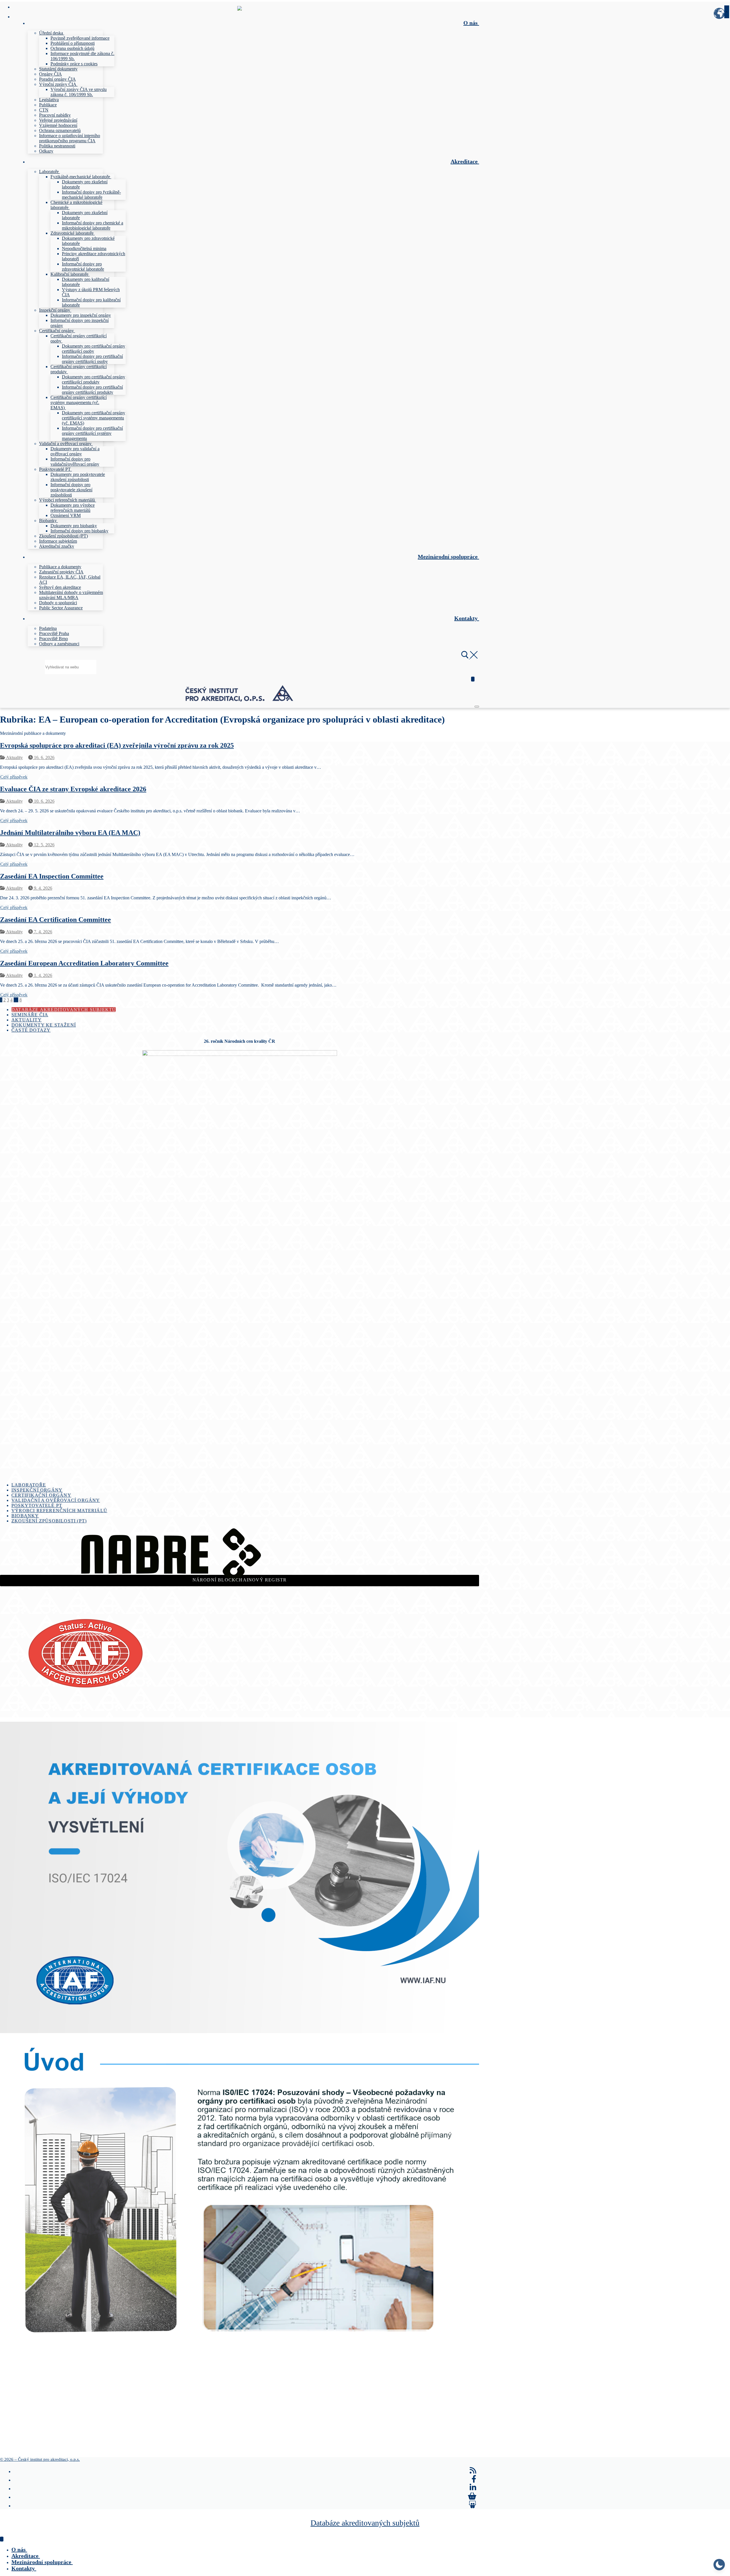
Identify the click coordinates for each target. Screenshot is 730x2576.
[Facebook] (474, 2479)
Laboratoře (29, 1485)
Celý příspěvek (14, 777)
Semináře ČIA (30, 1015)
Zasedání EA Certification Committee (55, 920)
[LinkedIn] (473, 2488)
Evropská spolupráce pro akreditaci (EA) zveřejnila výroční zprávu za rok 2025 (117, 745)
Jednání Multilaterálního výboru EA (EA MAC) (70, 833)
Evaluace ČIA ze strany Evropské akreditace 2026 (73, 789)
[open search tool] (469, 657)
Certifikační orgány (41, 1495)
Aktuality (14, 757)
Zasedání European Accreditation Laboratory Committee (84, 963)
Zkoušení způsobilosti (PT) (49, 1521)
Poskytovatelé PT (37, 1505)
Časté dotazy (31, 1030)
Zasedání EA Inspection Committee (52, 876)
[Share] (473, 2505)
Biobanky (25, 1516)
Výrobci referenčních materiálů (59, 1511)
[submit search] (727, 12)
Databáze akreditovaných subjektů (64, 1010)
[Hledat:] (71, 667)
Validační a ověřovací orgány (56, 1500)
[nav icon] (477, 707)
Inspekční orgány (37, 1490)
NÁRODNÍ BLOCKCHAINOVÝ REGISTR (240, 1580)
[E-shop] (472, 2496)
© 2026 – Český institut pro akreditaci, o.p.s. (40, 2459)
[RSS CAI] (473, 2470)
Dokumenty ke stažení (44, 1025)
